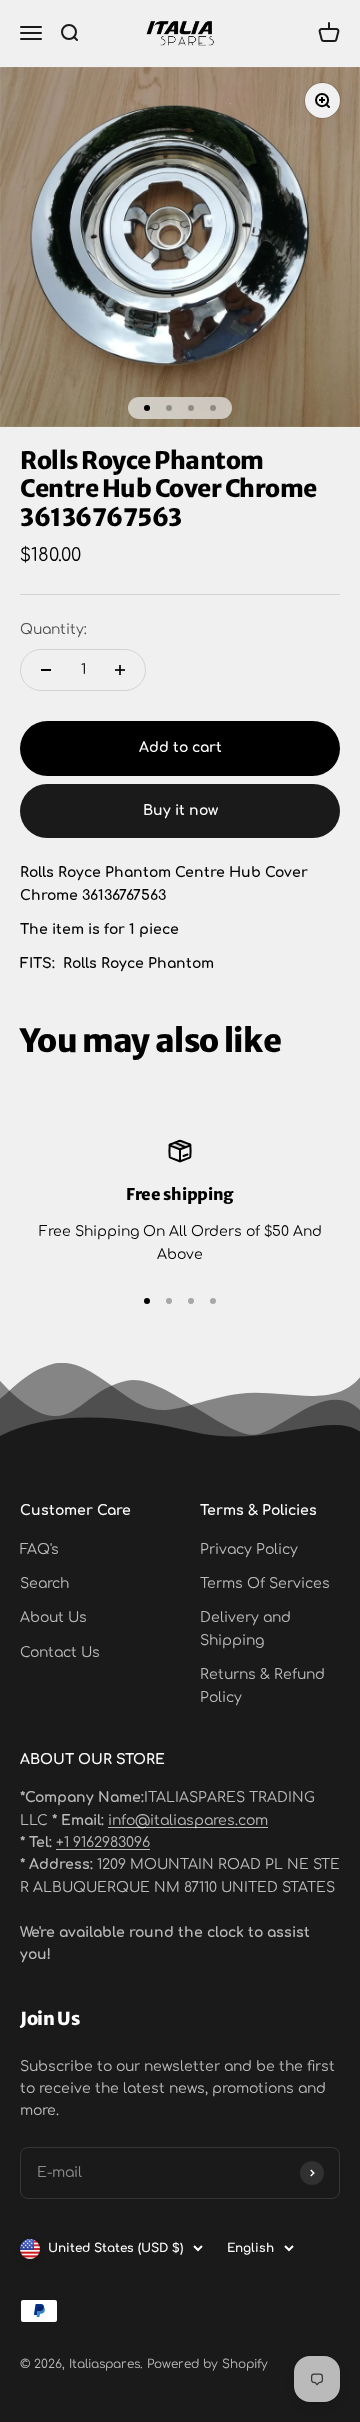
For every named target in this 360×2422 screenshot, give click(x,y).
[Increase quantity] (120, 670)
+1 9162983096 (103, 1842)
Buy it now (180, 810)
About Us (53, 1617)
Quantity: (53, 629)
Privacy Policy (249, 1549)
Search (44, 1583)
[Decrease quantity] (46, 670)
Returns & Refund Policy (262, 1685)
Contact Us (60, 1652)
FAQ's (39, 1549)
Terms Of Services (265, 1583)
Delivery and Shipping (245, 1628)
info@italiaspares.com (188, 1820)
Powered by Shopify (207, 2364)
